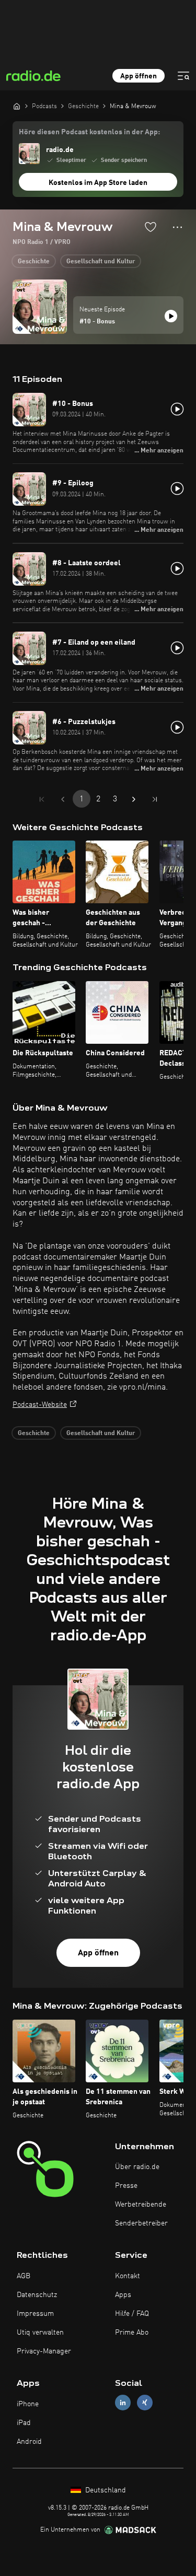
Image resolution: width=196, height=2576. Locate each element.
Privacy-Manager (44, 2351)
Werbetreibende (141, 2205)
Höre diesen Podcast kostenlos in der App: (89, 132)
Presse (126, 2186)
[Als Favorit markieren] (151, 227)
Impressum (35, 2314)
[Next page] (134, 799)
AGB (24, 2276)
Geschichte (34, 262)
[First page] (42, 799)
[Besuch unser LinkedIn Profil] (123, 2403)
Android (29, 2442)
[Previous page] (63, 799)
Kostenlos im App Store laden (98, 183)
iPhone (28, 2404)
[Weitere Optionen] (177, 227)
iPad (24, 2423)
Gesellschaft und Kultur (101, 262)
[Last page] (155, 799)
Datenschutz (37, 2295)
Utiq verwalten (40, 2333)
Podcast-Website (40, 1405)
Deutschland (105, 2490)
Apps (123, 2295)
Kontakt (128, 2276)
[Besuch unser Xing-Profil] (145, 2403)
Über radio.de (137, 2167)
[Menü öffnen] (183, 76)
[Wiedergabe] (171, 316)
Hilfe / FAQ (132, 2314)
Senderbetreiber (141, 2223)
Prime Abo (132, 2333)
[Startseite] (17, 106)
